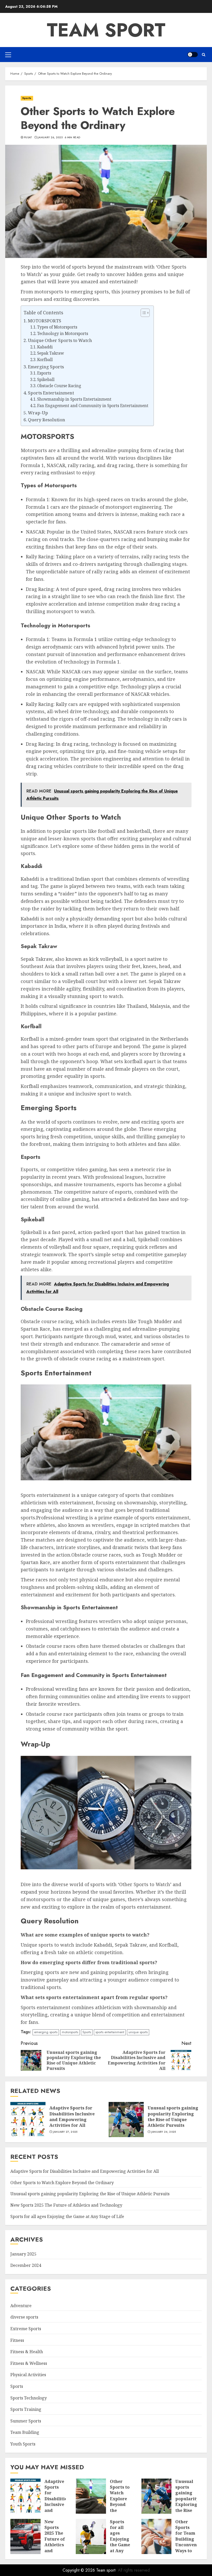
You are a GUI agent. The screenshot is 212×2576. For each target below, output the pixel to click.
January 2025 (23, 2254)
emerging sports (46, 2032)
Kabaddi (45, 347)
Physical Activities (28, 2375)
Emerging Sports (46, 367)
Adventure (21, 2306)
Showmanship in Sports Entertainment (74, 399)
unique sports (138, 2032)
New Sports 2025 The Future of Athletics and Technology (66, 2205)
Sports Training (26, 2409)
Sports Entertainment (51, 393)
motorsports (70, 2032)
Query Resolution (47, 420)
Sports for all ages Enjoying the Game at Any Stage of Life (67, 2216)
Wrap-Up (38, 413)
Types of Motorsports (57, 327)
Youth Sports (23, 2444)
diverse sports (24, 2317)
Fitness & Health (27, 2352)
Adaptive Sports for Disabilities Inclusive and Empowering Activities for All (72, 2117)
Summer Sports (26, 2421)
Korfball (45, 360)
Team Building (25, 2432)
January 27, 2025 (65, 2132)
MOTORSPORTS (45, 321)
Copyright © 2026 (79, 2570)
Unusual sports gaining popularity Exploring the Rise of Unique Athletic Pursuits (173, 2117)
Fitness (17, 2340)
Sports (27, 98)
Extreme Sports (26, 2329)
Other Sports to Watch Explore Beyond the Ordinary (62, 2183)
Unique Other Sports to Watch (60, 340)
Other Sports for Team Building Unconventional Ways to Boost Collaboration (192, 2542)
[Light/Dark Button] (193, 55)
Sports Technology (29, 2398)
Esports (44, 373)
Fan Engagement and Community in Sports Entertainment (93, 406)
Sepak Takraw (51, 353)
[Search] (204, 55)
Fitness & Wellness (29, 2363)
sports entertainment (110, 2032)
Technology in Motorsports (63, 334)
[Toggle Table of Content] (143, 313)
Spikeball (46, 380)
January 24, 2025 (164, 2132)
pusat (28, 138)
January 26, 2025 (50, 138)
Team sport (106, 30)
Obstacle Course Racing (59, 386)
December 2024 (26, 2265)
